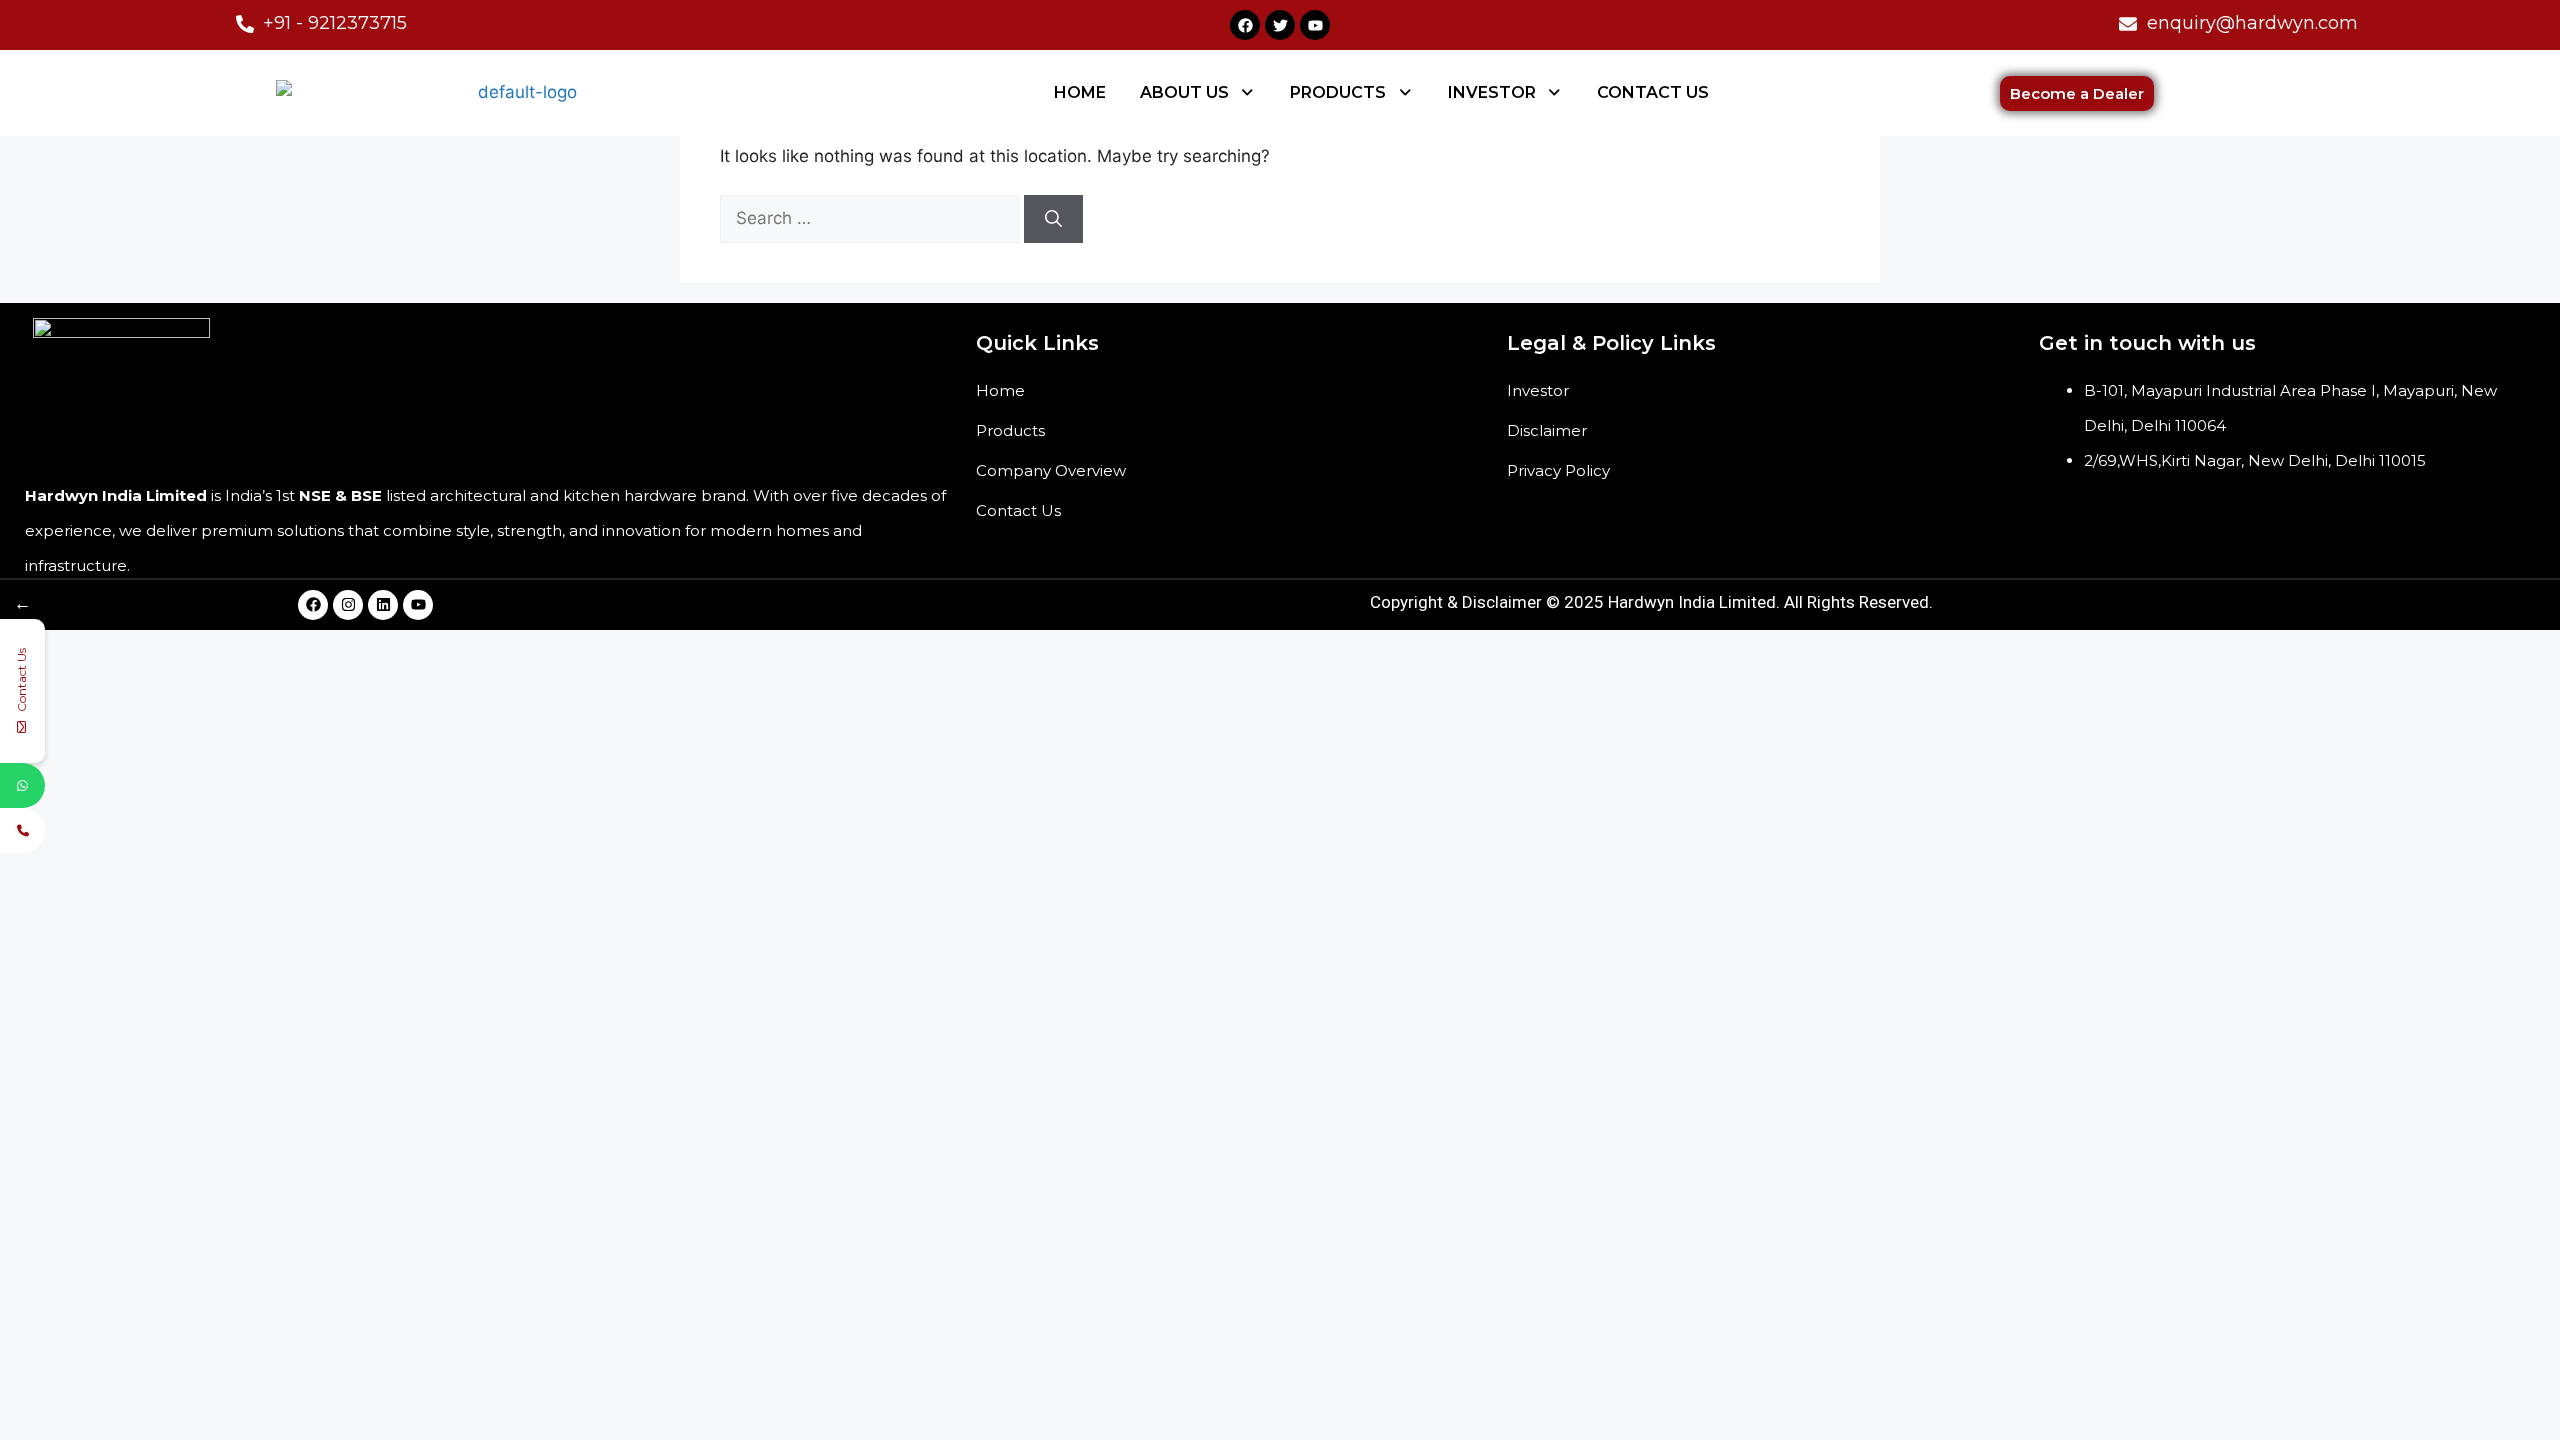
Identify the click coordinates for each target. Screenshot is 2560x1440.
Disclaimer (1547, 430)
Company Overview (1051, 470)
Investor (1538, 390)
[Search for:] (872, 218)
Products (1010, 430)
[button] (1198, 93)
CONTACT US (1653, 92)
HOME (1080, 92)
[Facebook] (1245, 25)
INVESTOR (1492, 92)
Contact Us (1018, 510)
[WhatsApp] (22, 785)
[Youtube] (1315, 25)
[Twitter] (1280, 25)
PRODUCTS (1338, 92)
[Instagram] (348, 605)
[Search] (1053, 219)
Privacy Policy (1558, 470)
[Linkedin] (383, 605)
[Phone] (22, 830)
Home (1000, 390)
